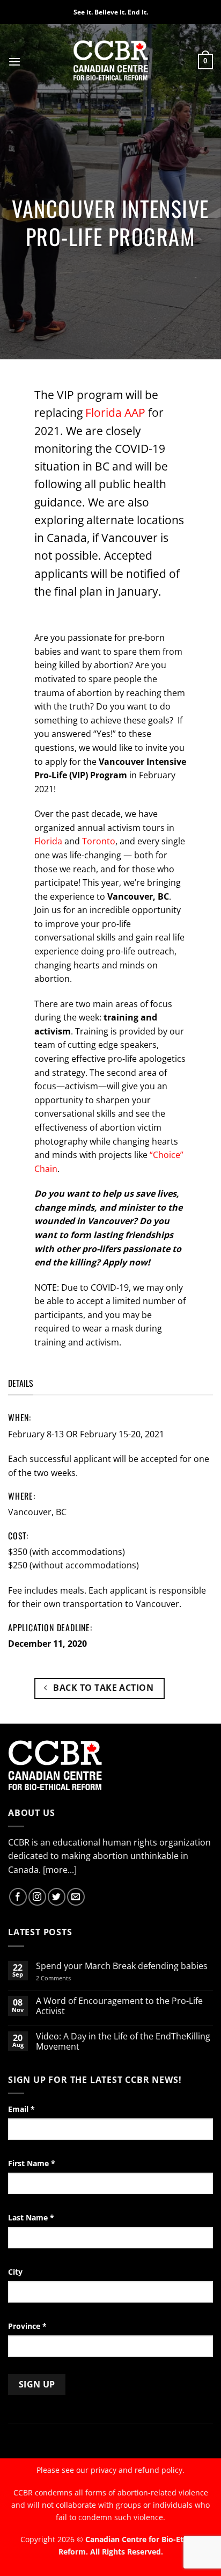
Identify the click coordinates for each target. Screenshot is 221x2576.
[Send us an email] (76, 1897)
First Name (32, 2163)
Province (27, 2326)
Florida (48, 841)
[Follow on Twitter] (57, 1897)
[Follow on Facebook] (18, 1897)
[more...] (60, 1870)
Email (21, 2109)
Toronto (99, 841)
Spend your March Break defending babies (122, 1966)
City (15, 2272)
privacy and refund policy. (138, 2470)
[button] (14, 61)
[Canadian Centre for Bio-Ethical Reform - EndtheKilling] (111, 61)
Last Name (31, 2217)
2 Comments (67, 1978)
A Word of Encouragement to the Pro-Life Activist (119, 2006)
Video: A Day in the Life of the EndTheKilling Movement (123, 2042)
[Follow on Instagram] (37, 1897)
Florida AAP (115, 413)
